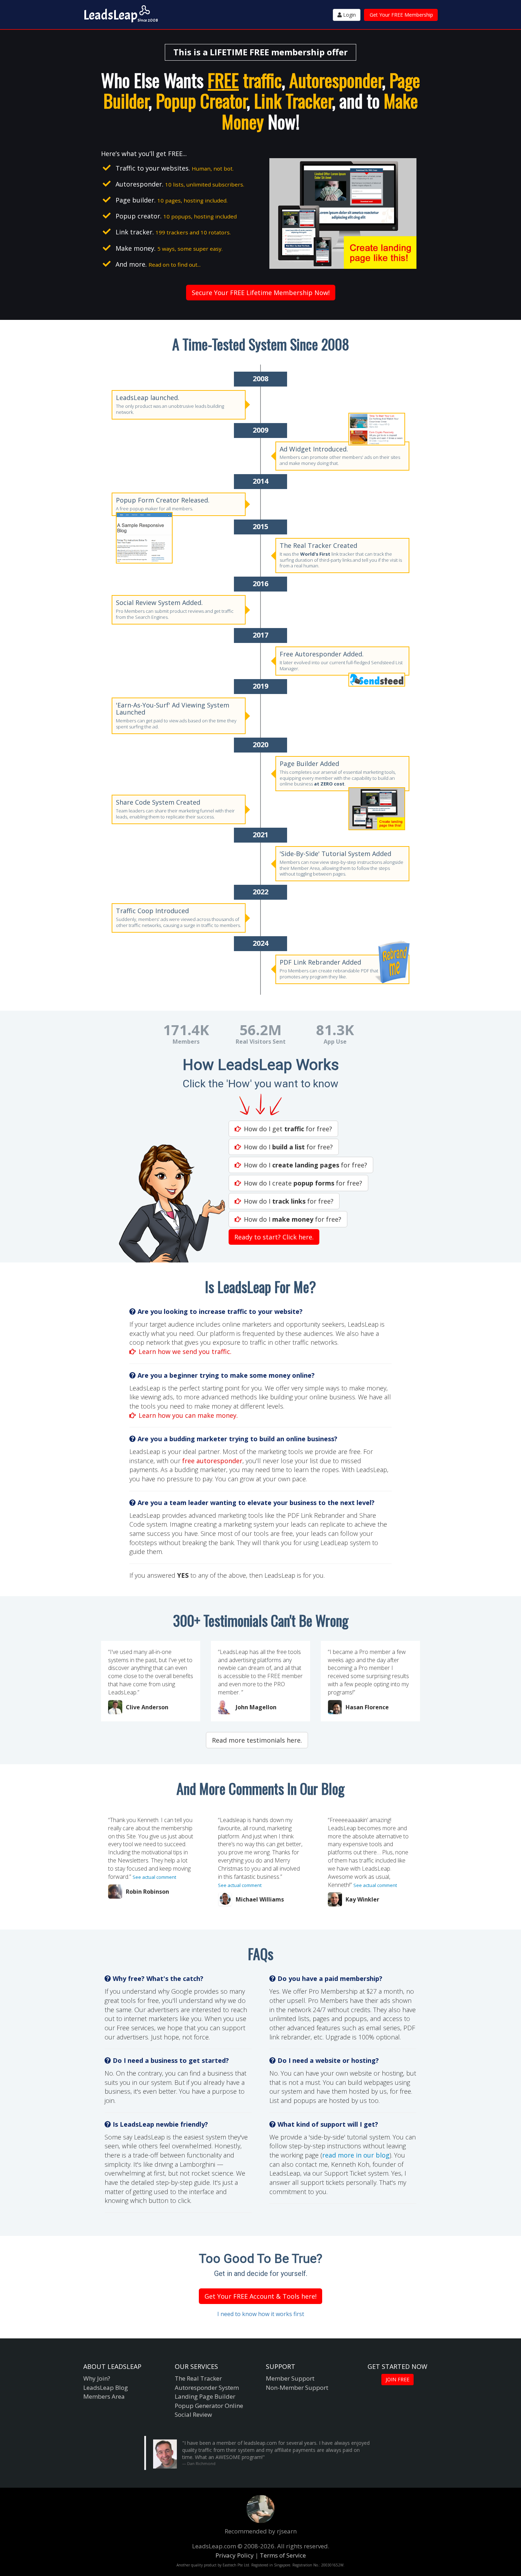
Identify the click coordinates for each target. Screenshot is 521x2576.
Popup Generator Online (209, 2406)
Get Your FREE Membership (401, 15)
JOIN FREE (397, 2379)
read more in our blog (356, 2155)
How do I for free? (288, 1147)
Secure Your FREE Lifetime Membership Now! (261, 293)
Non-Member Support (297, 2388)
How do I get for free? (288, 1129)
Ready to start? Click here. (274, 1237)
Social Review (193, 2414)
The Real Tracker (198, 2378)
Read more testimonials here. (257, 1740)
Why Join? (97, 2378)
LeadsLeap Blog (106, 2388)
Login (349, 15)
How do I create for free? (303, 1183)
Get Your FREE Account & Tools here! (260, 2296)
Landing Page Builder (205, 2396)
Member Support (290, 2378)
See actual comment (154, 1877)
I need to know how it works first (261, 2314)
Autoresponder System (207, 2388)
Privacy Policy (235, 2555)
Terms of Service (283, 2555)
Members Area (104, 2396)
